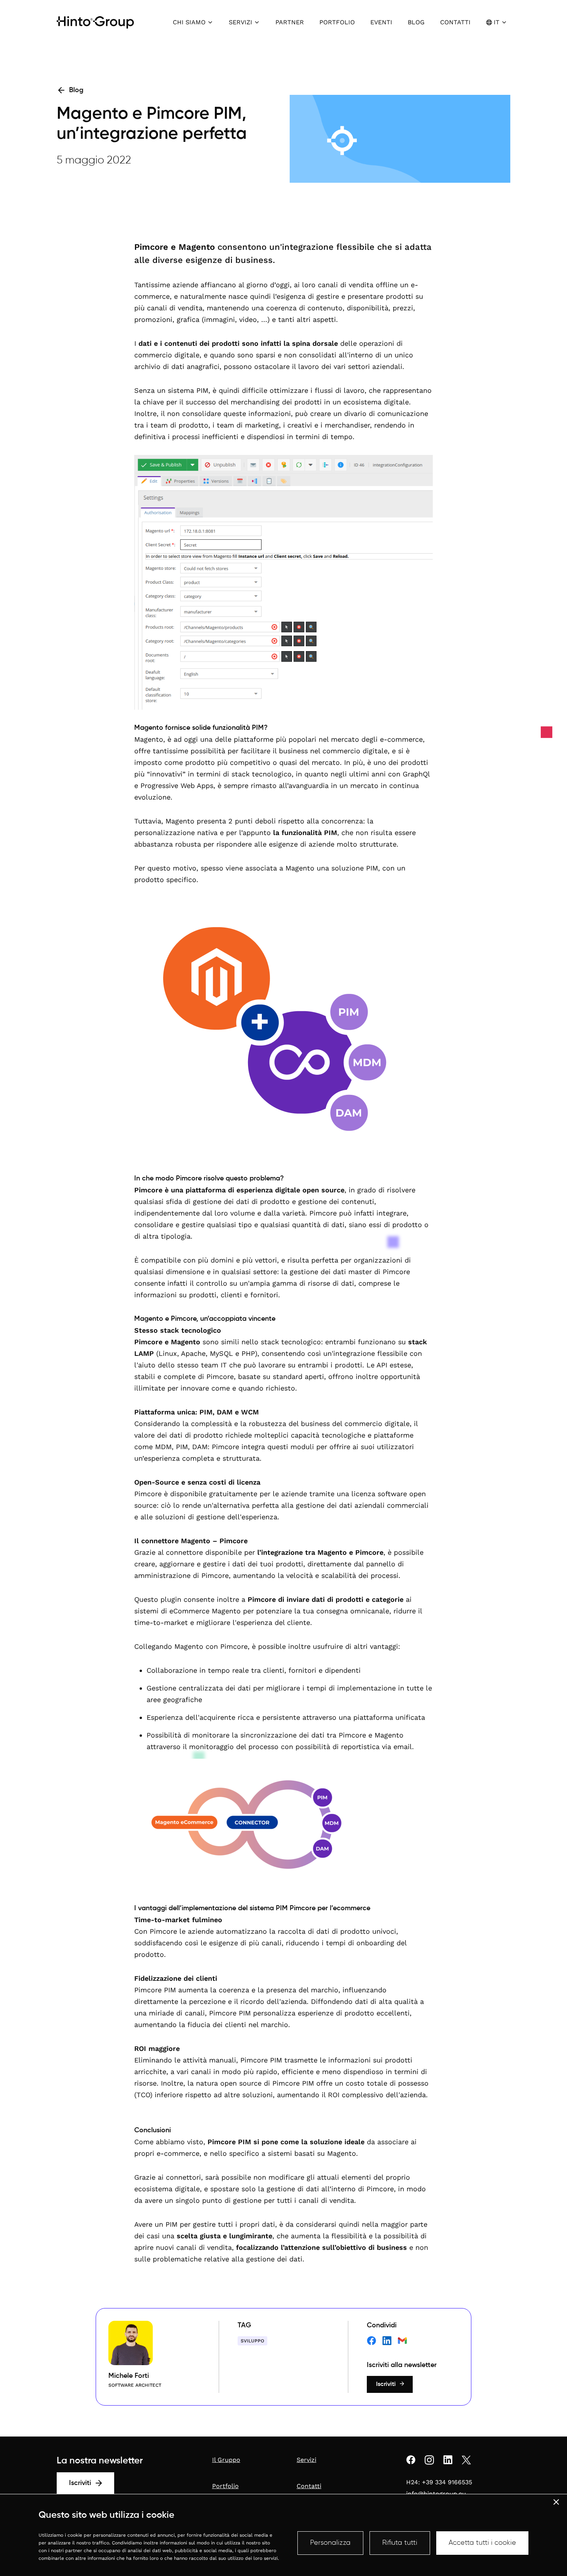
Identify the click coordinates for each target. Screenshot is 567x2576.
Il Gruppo (226, 2460)
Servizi (306, 2460)
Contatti (309, 2486)
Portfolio (225, 2486)
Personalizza (330, 2543)
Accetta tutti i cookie (482, 2543)
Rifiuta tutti (400, 2543)
